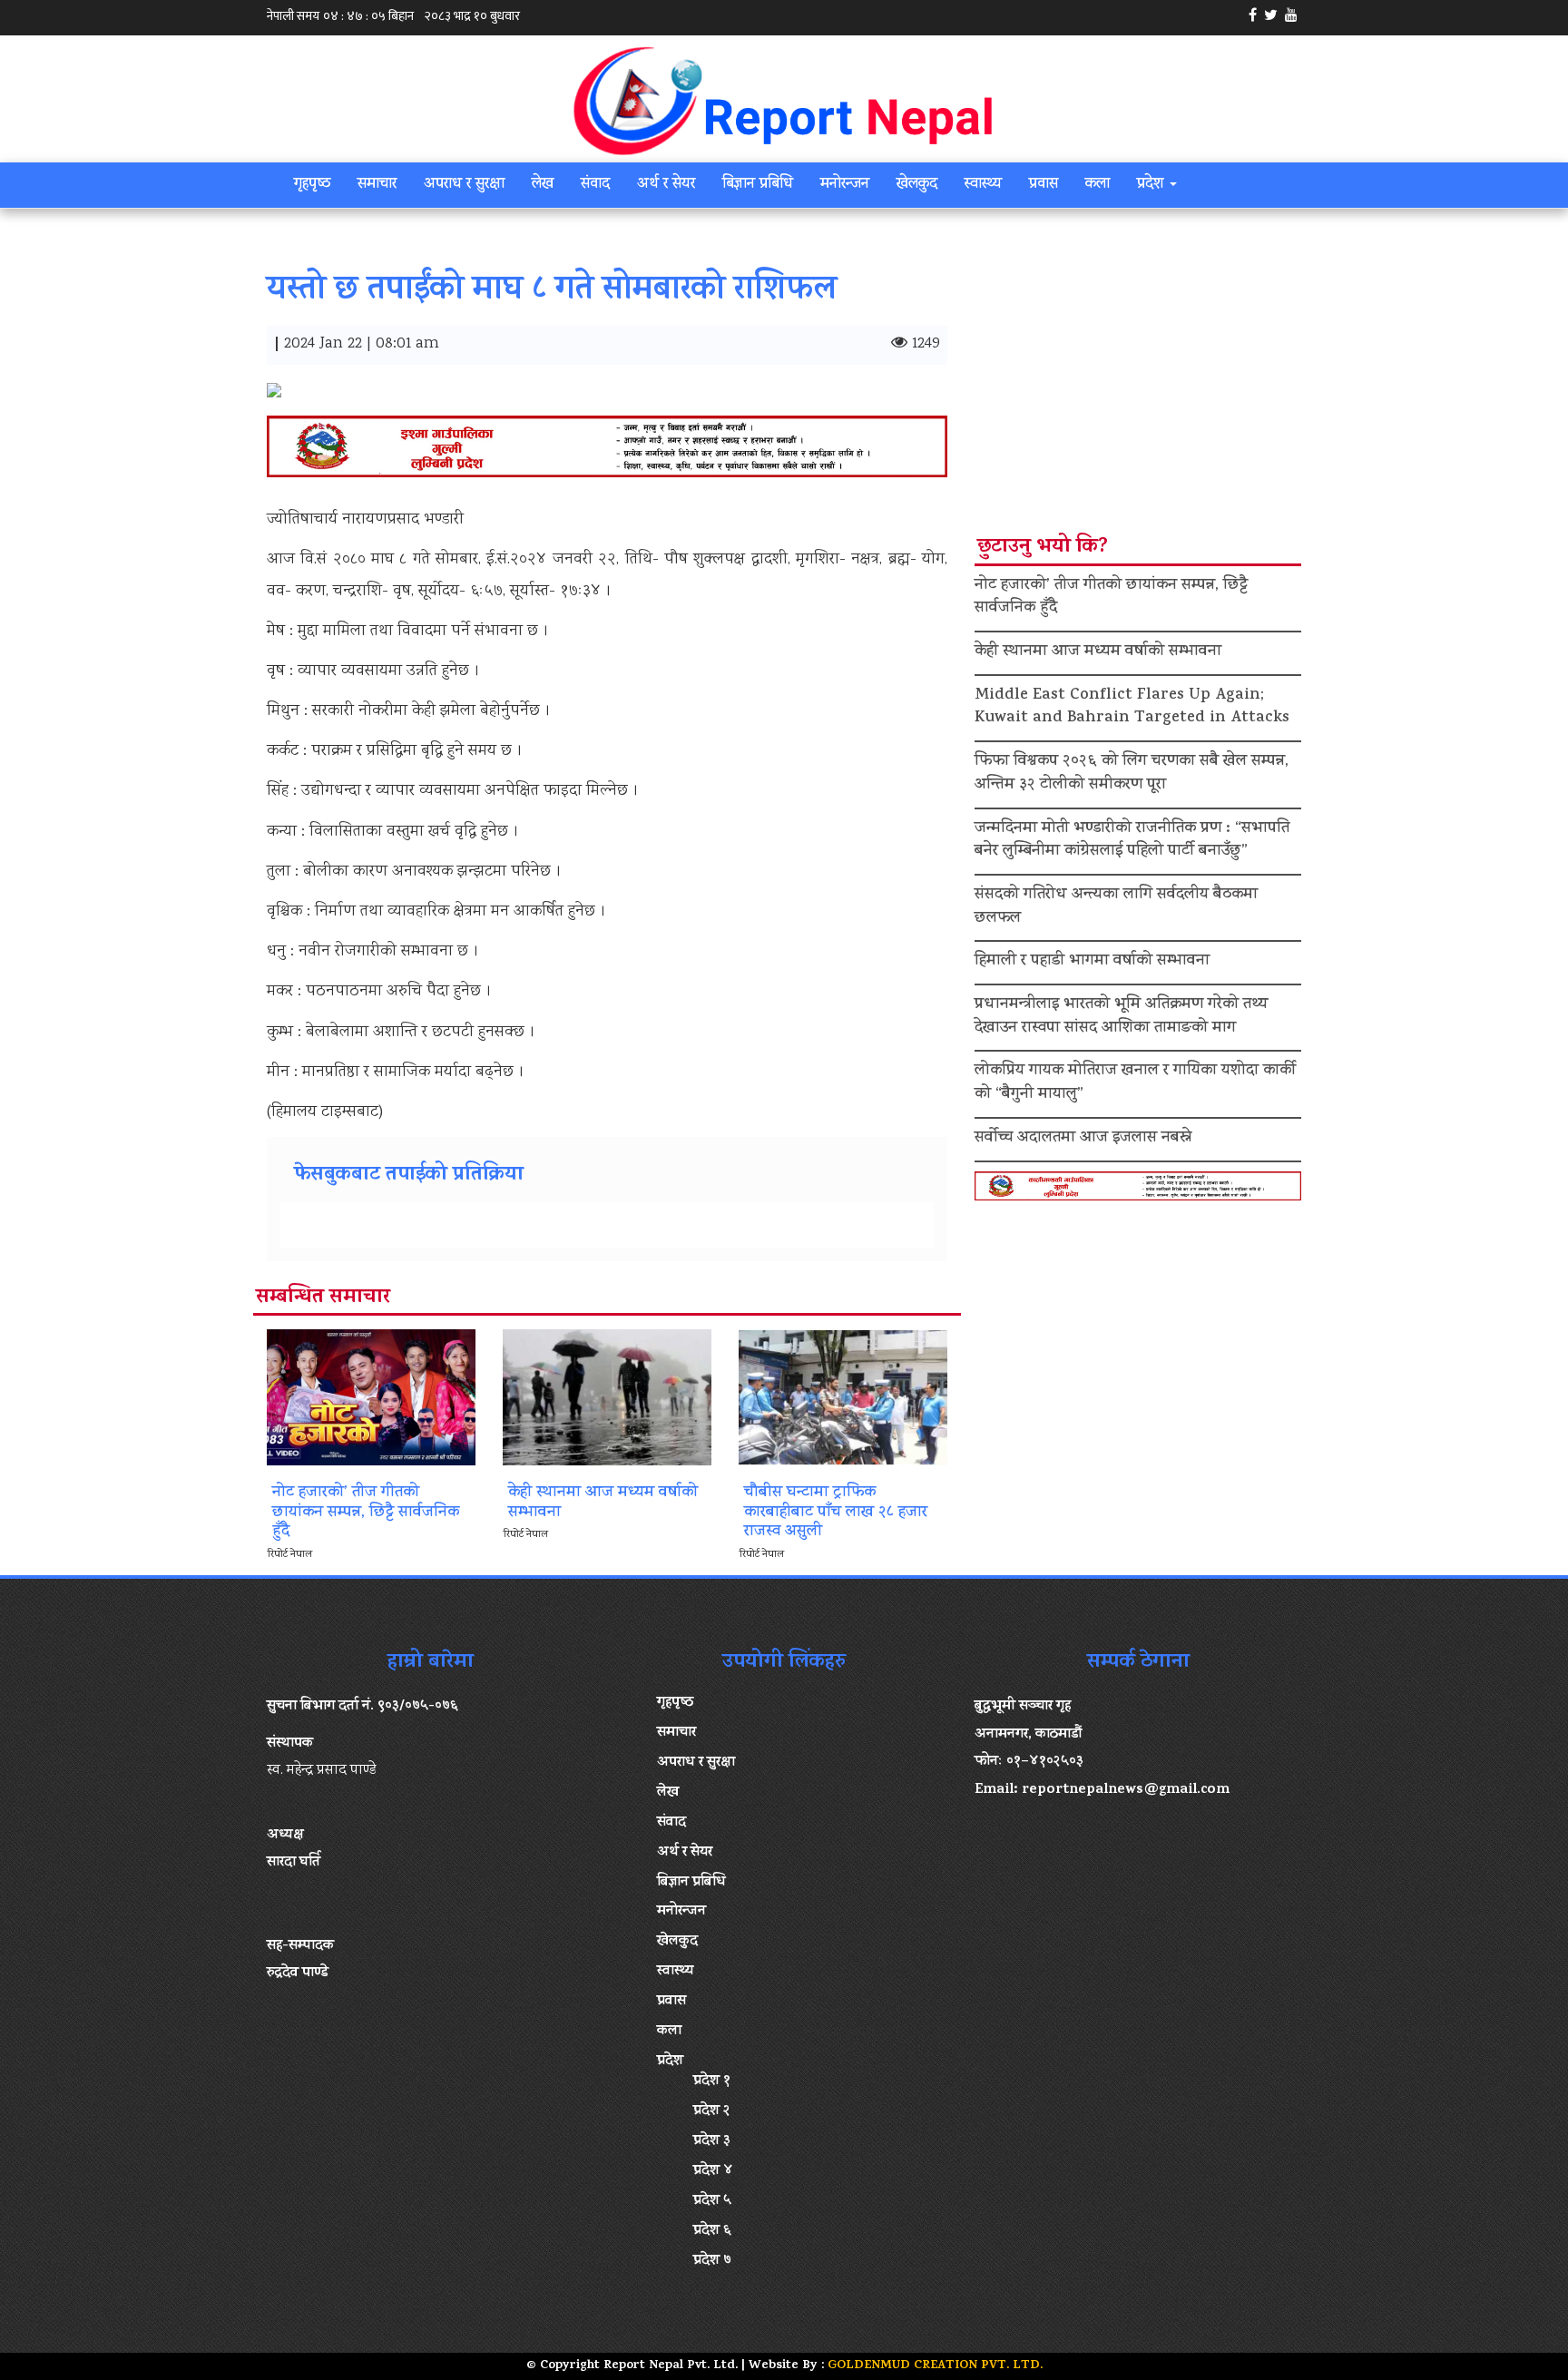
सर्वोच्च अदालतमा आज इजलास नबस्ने (1083, 1139)
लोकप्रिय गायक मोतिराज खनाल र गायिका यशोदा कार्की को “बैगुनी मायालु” (1135, 1083)
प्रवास (1044, 185)
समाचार (377, 185)
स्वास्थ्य (983, 185)
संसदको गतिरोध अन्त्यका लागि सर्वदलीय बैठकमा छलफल (1116, 907)
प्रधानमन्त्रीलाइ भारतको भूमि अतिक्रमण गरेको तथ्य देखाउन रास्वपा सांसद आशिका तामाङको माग (1122, 1017)
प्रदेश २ (712, 2111)
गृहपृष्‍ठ (312, 185)
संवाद (595, 185)
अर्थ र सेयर (666, 185)
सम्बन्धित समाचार (323, 1298)
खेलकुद (917, 185)
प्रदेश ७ (712, 2261)
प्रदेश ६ (712, 2231)
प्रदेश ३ (712, 2141)
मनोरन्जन (845, 185)
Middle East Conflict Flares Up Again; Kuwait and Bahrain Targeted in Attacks (1132, 708)
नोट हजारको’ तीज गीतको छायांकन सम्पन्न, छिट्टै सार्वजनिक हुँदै (1111, 598)
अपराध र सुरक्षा (464, 185)
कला (1098, 185)
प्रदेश (1152, 185)
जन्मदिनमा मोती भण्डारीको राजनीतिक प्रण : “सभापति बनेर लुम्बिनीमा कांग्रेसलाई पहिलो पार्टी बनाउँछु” (1132, 841)
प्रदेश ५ (712, 2201)
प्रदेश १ (712, 2081)
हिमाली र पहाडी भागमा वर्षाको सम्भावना (1092, 962)
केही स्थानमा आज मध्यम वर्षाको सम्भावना (1098, 652)
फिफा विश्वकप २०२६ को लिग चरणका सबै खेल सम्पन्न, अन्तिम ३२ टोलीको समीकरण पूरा (1132, 774)
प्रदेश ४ (713, 2171)
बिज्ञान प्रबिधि (758, 185)
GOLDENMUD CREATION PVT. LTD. (935, 2366)
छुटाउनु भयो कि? (1043, 548)
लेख (543, 185)
